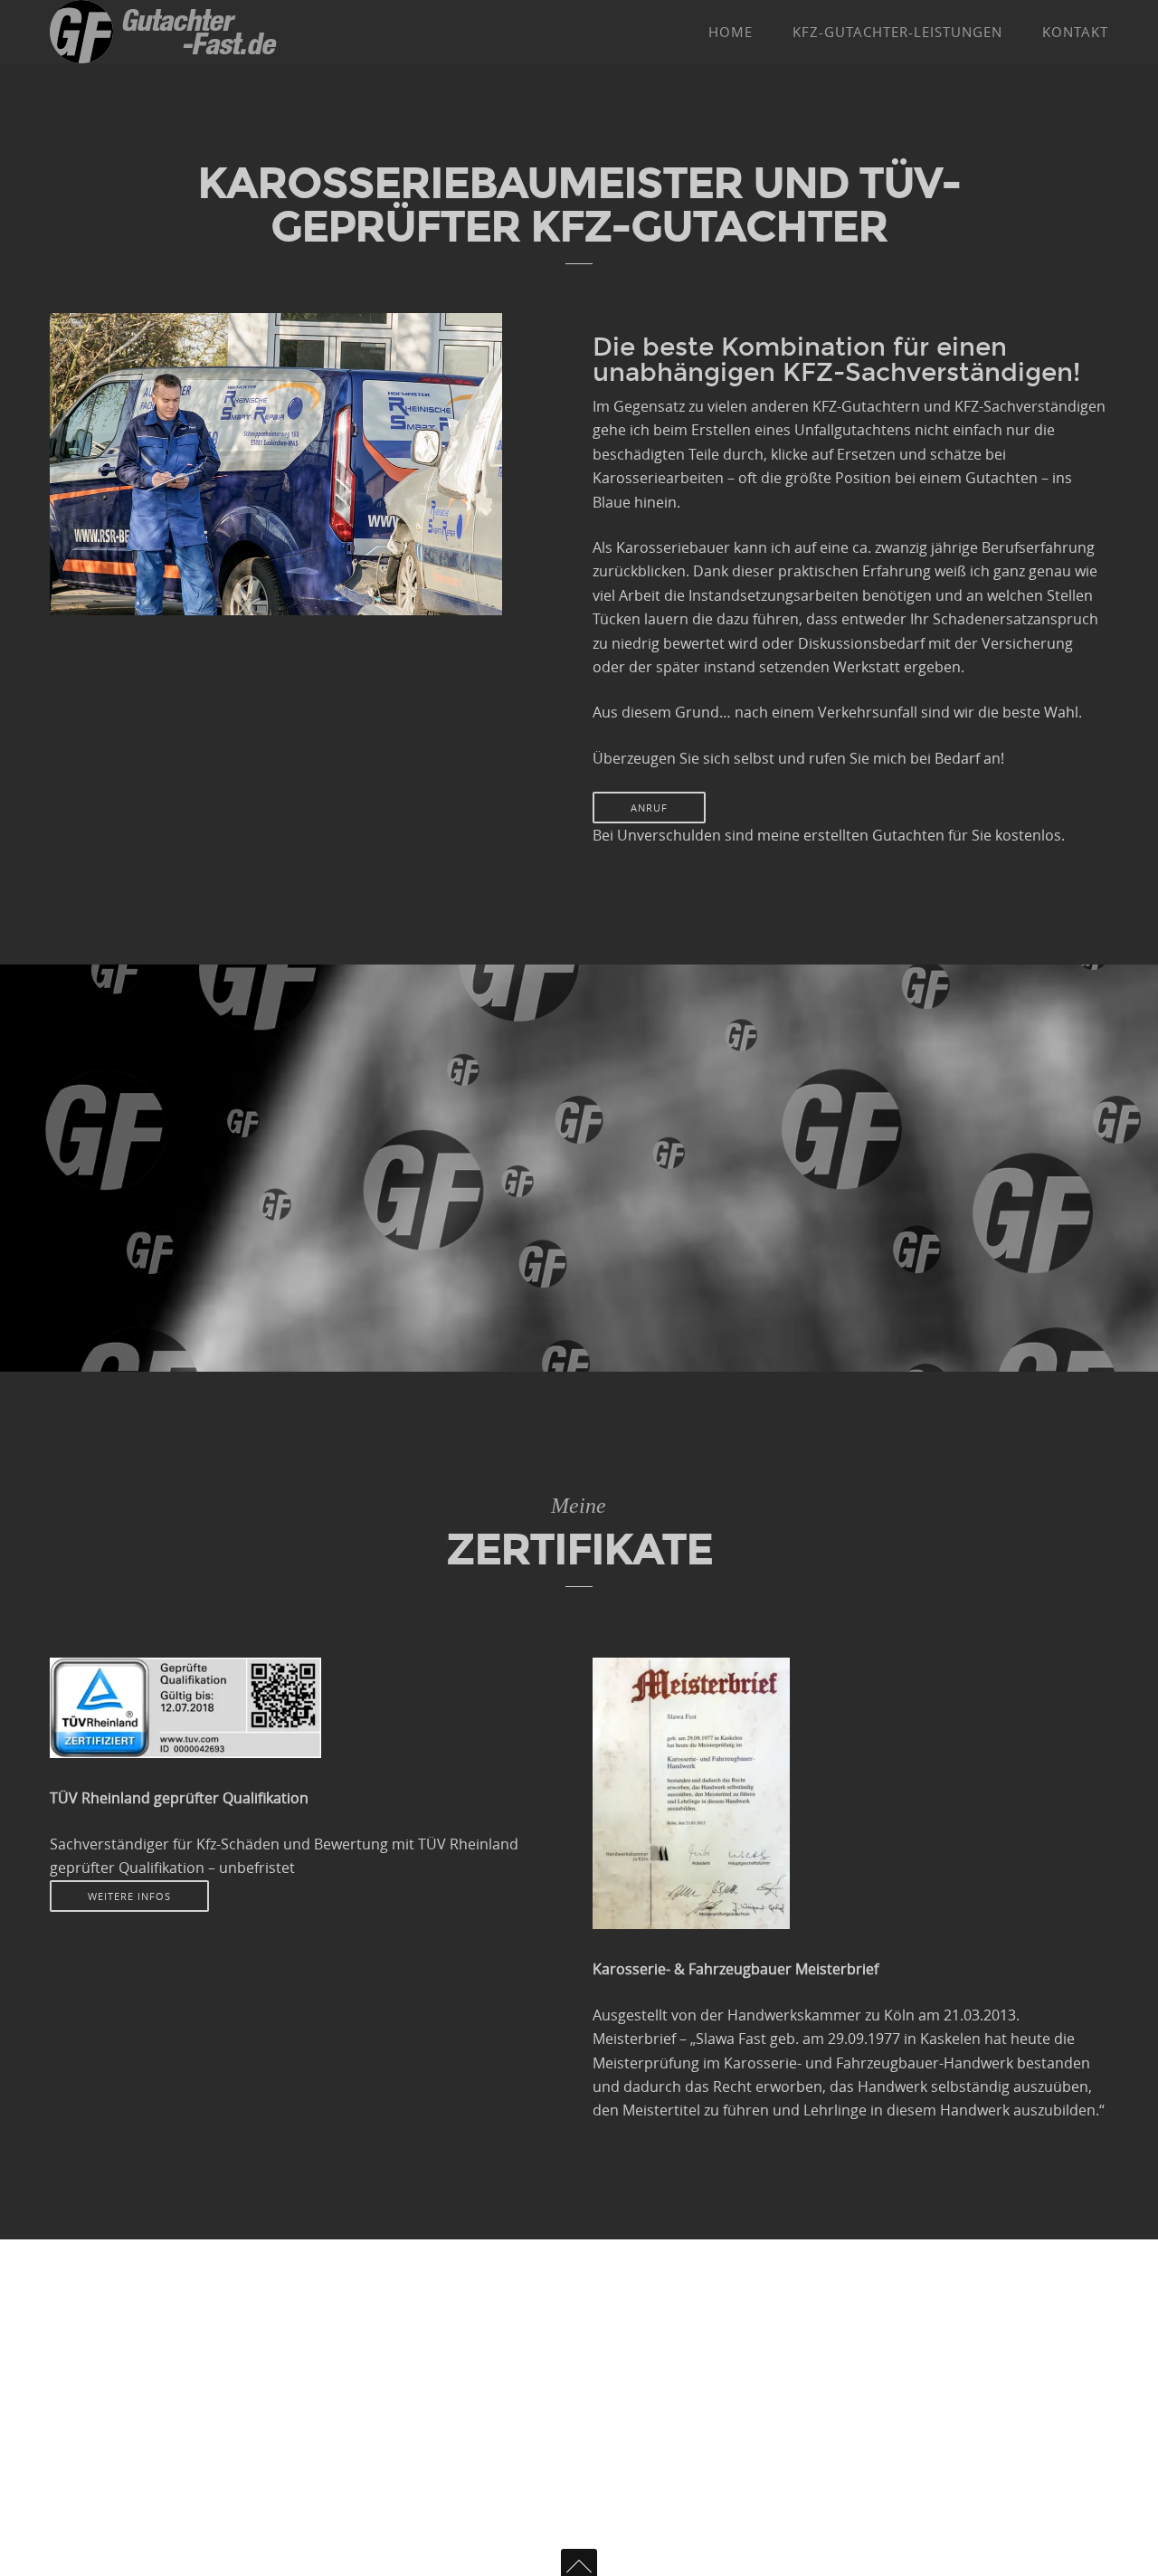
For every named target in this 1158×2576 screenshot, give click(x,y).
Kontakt (1075, 32)
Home (731, 32)
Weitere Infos (129, 1896)
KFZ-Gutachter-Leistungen (897, 32)
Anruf (649, 808)
